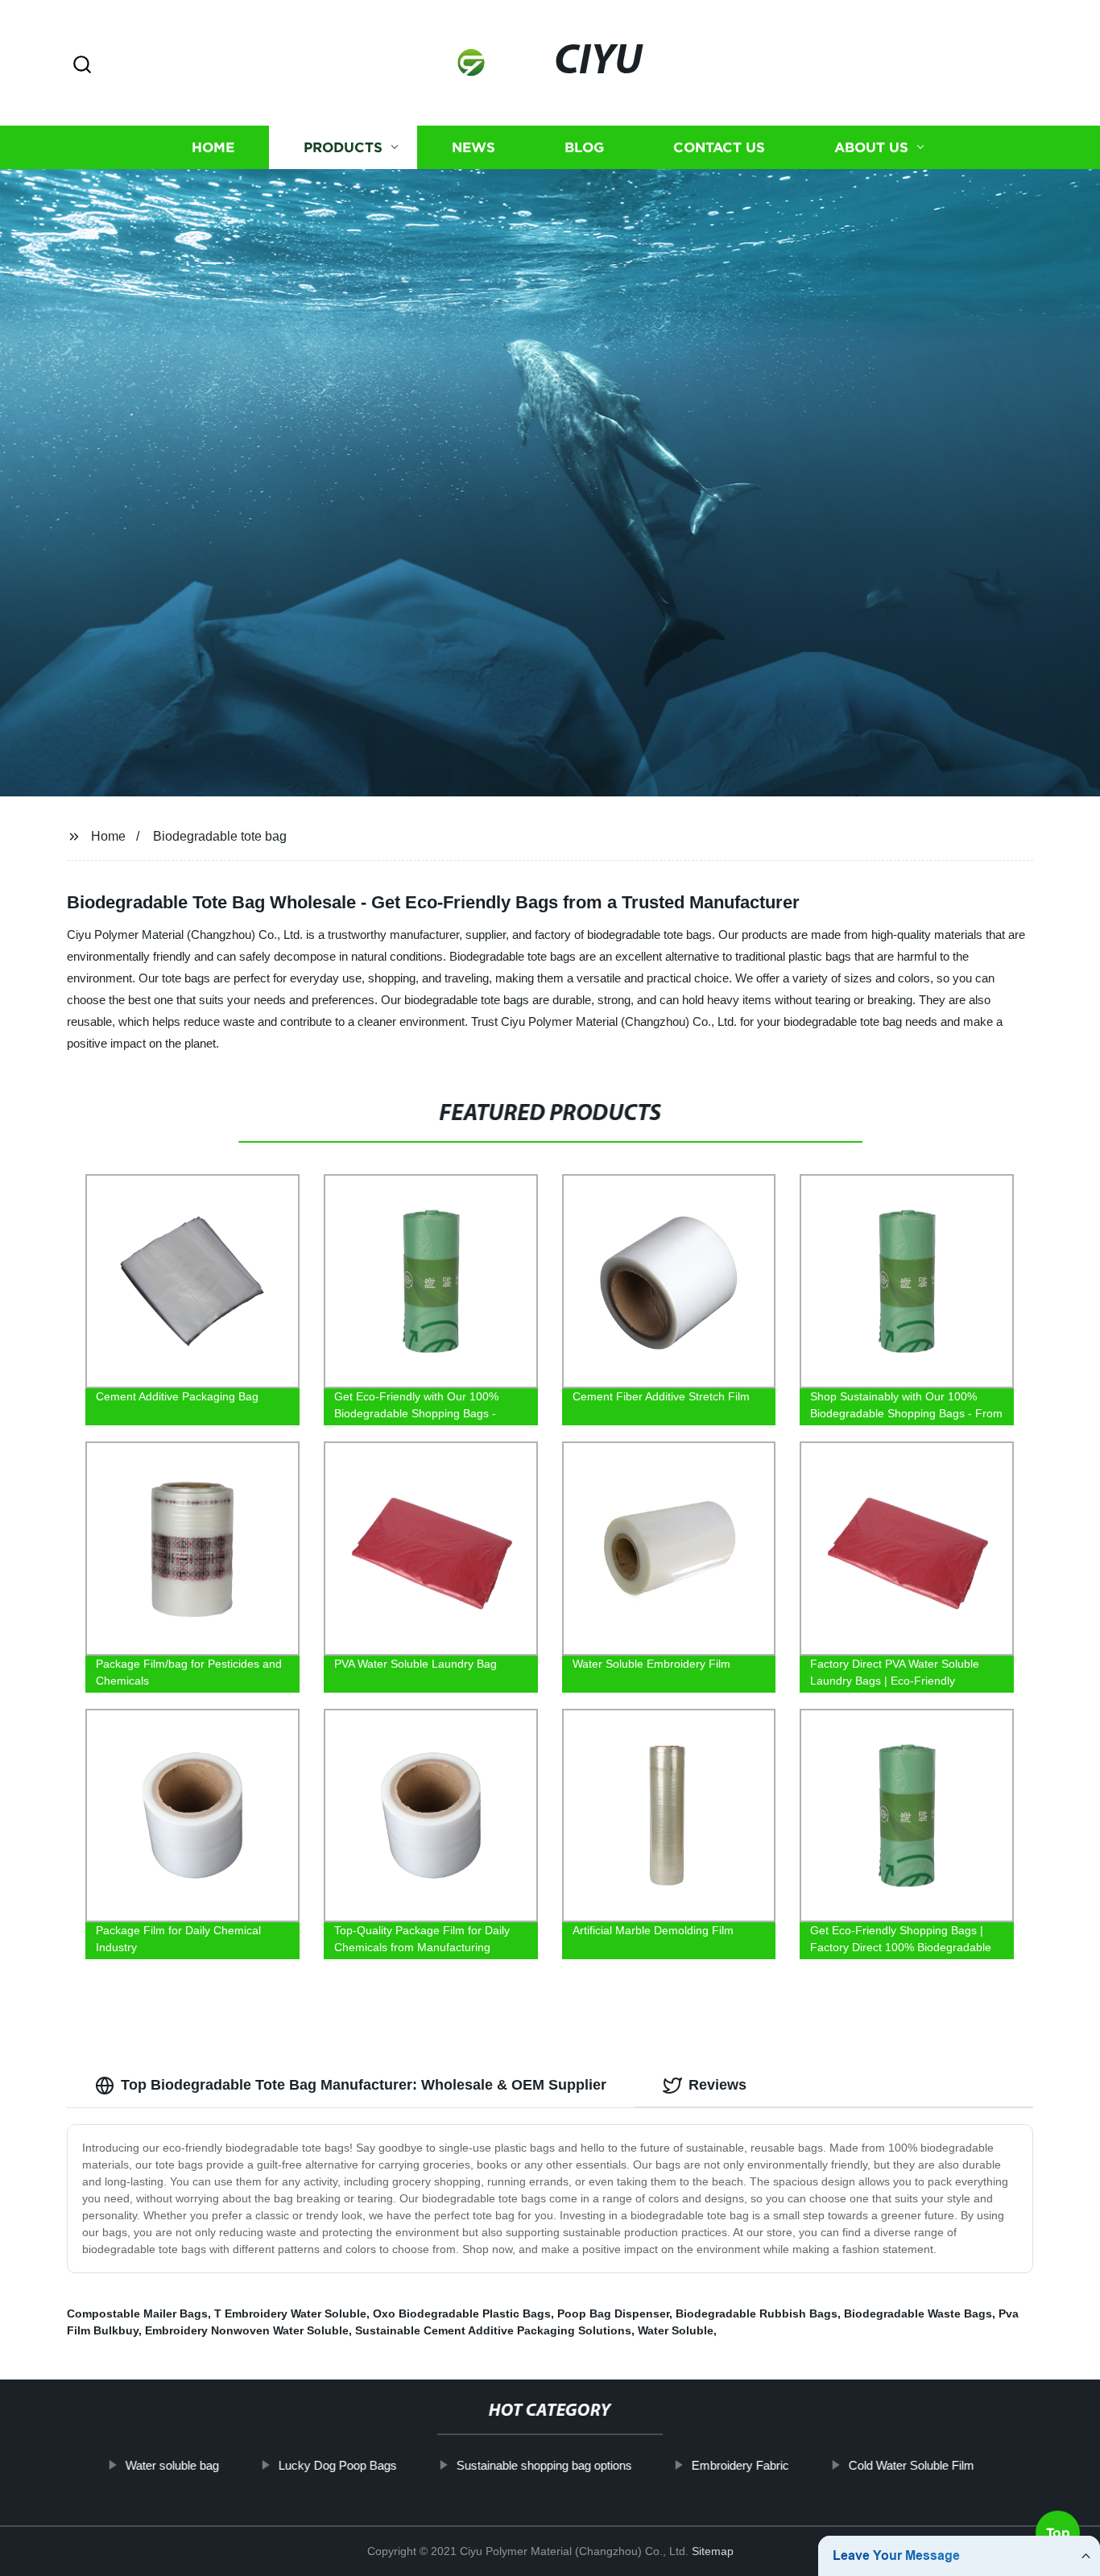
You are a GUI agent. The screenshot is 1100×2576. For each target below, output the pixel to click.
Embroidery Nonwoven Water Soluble (247, 2330)
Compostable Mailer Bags (137, 2313)
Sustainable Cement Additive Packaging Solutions (493, 2330)
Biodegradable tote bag (220, 836)
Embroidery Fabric (740, 2465)
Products (343, 147)
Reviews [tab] (717, 2085)
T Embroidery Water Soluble (290, 2313)
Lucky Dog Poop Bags (338, 2465)
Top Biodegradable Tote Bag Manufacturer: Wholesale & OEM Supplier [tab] (364, 2085)
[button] (82, 66)
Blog (584, 147)
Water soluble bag (172, 2465)
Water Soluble (676, 2330)
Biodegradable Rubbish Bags (757, 2313)
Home (213, 147)
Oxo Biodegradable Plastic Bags (462, 2313)
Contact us (719, 147)
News (473, 147)
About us (871, 147)
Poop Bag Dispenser (613, 2313)
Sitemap (713, 2551)
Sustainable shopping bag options (544, 2465)
